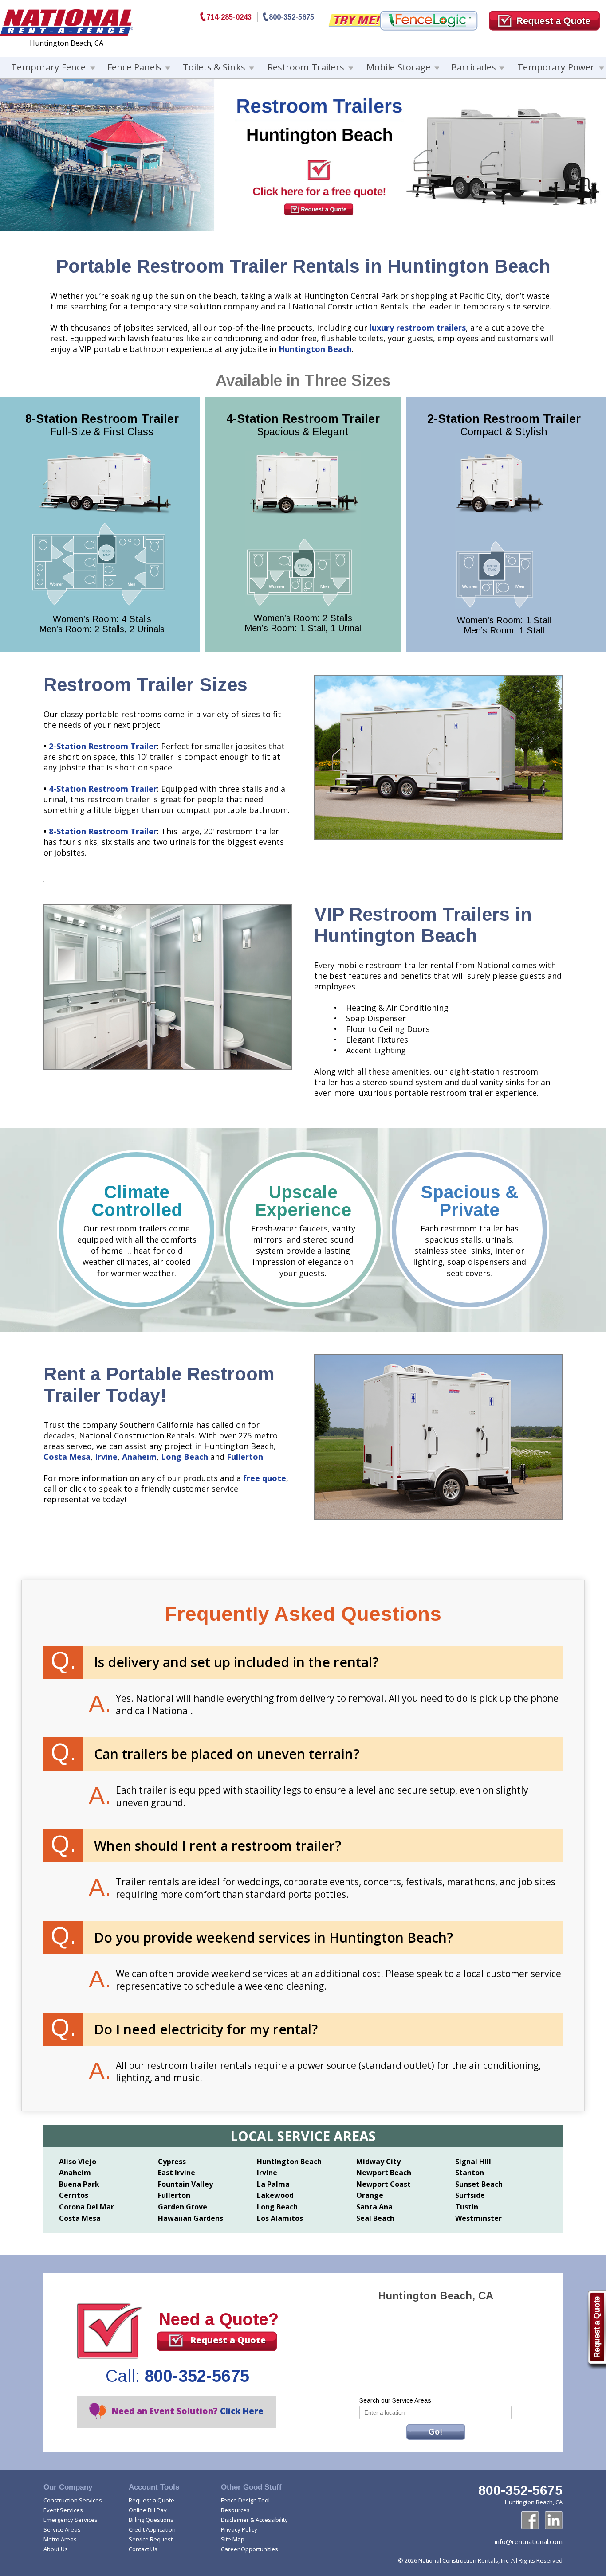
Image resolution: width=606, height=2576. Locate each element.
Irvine (106, 1457)
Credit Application (152, 2529)
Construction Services (73, 2500)
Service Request (151, 2539)
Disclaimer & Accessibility (254, 2520)
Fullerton (245, 1457)
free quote (265, 1478)
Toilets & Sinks (214, 67)
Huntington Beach (315, 349)
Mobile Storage (399, 67)
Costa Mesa (67, 1457)
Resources (235, 2510)
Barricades (474, 67)
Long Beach (185, 1457)
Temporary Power (556, 67)
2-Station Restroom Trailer (103, 746)
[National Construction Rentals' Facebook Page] (530, 2520)
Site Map (233, 2539)
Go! (435, 2432)
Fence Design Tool (245, 2500)
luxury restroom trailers (418, 328)
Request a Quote (228, 2340)
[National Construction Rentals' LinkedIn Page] (554, 2520)
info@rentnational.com (529, 2541)
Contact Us (143, 2549)
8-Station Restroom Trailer (103, 831)
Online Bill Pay (148, 2510)
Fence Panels (135, 67)
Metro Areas (60, 2539)
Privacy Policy (239, 2529)
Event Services (63, 2510)
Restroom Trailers (306, 67)
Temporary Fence (48, 67)
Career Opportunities (250, 2549)
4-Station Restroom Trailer (103, 789)
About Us (56, 2549)
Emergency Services (71, 2520)
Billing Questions (151, 2520)
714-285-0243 (229, 17)
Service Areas (62, 2529)
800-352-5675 (291, 17)
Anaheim (139, 1457)
